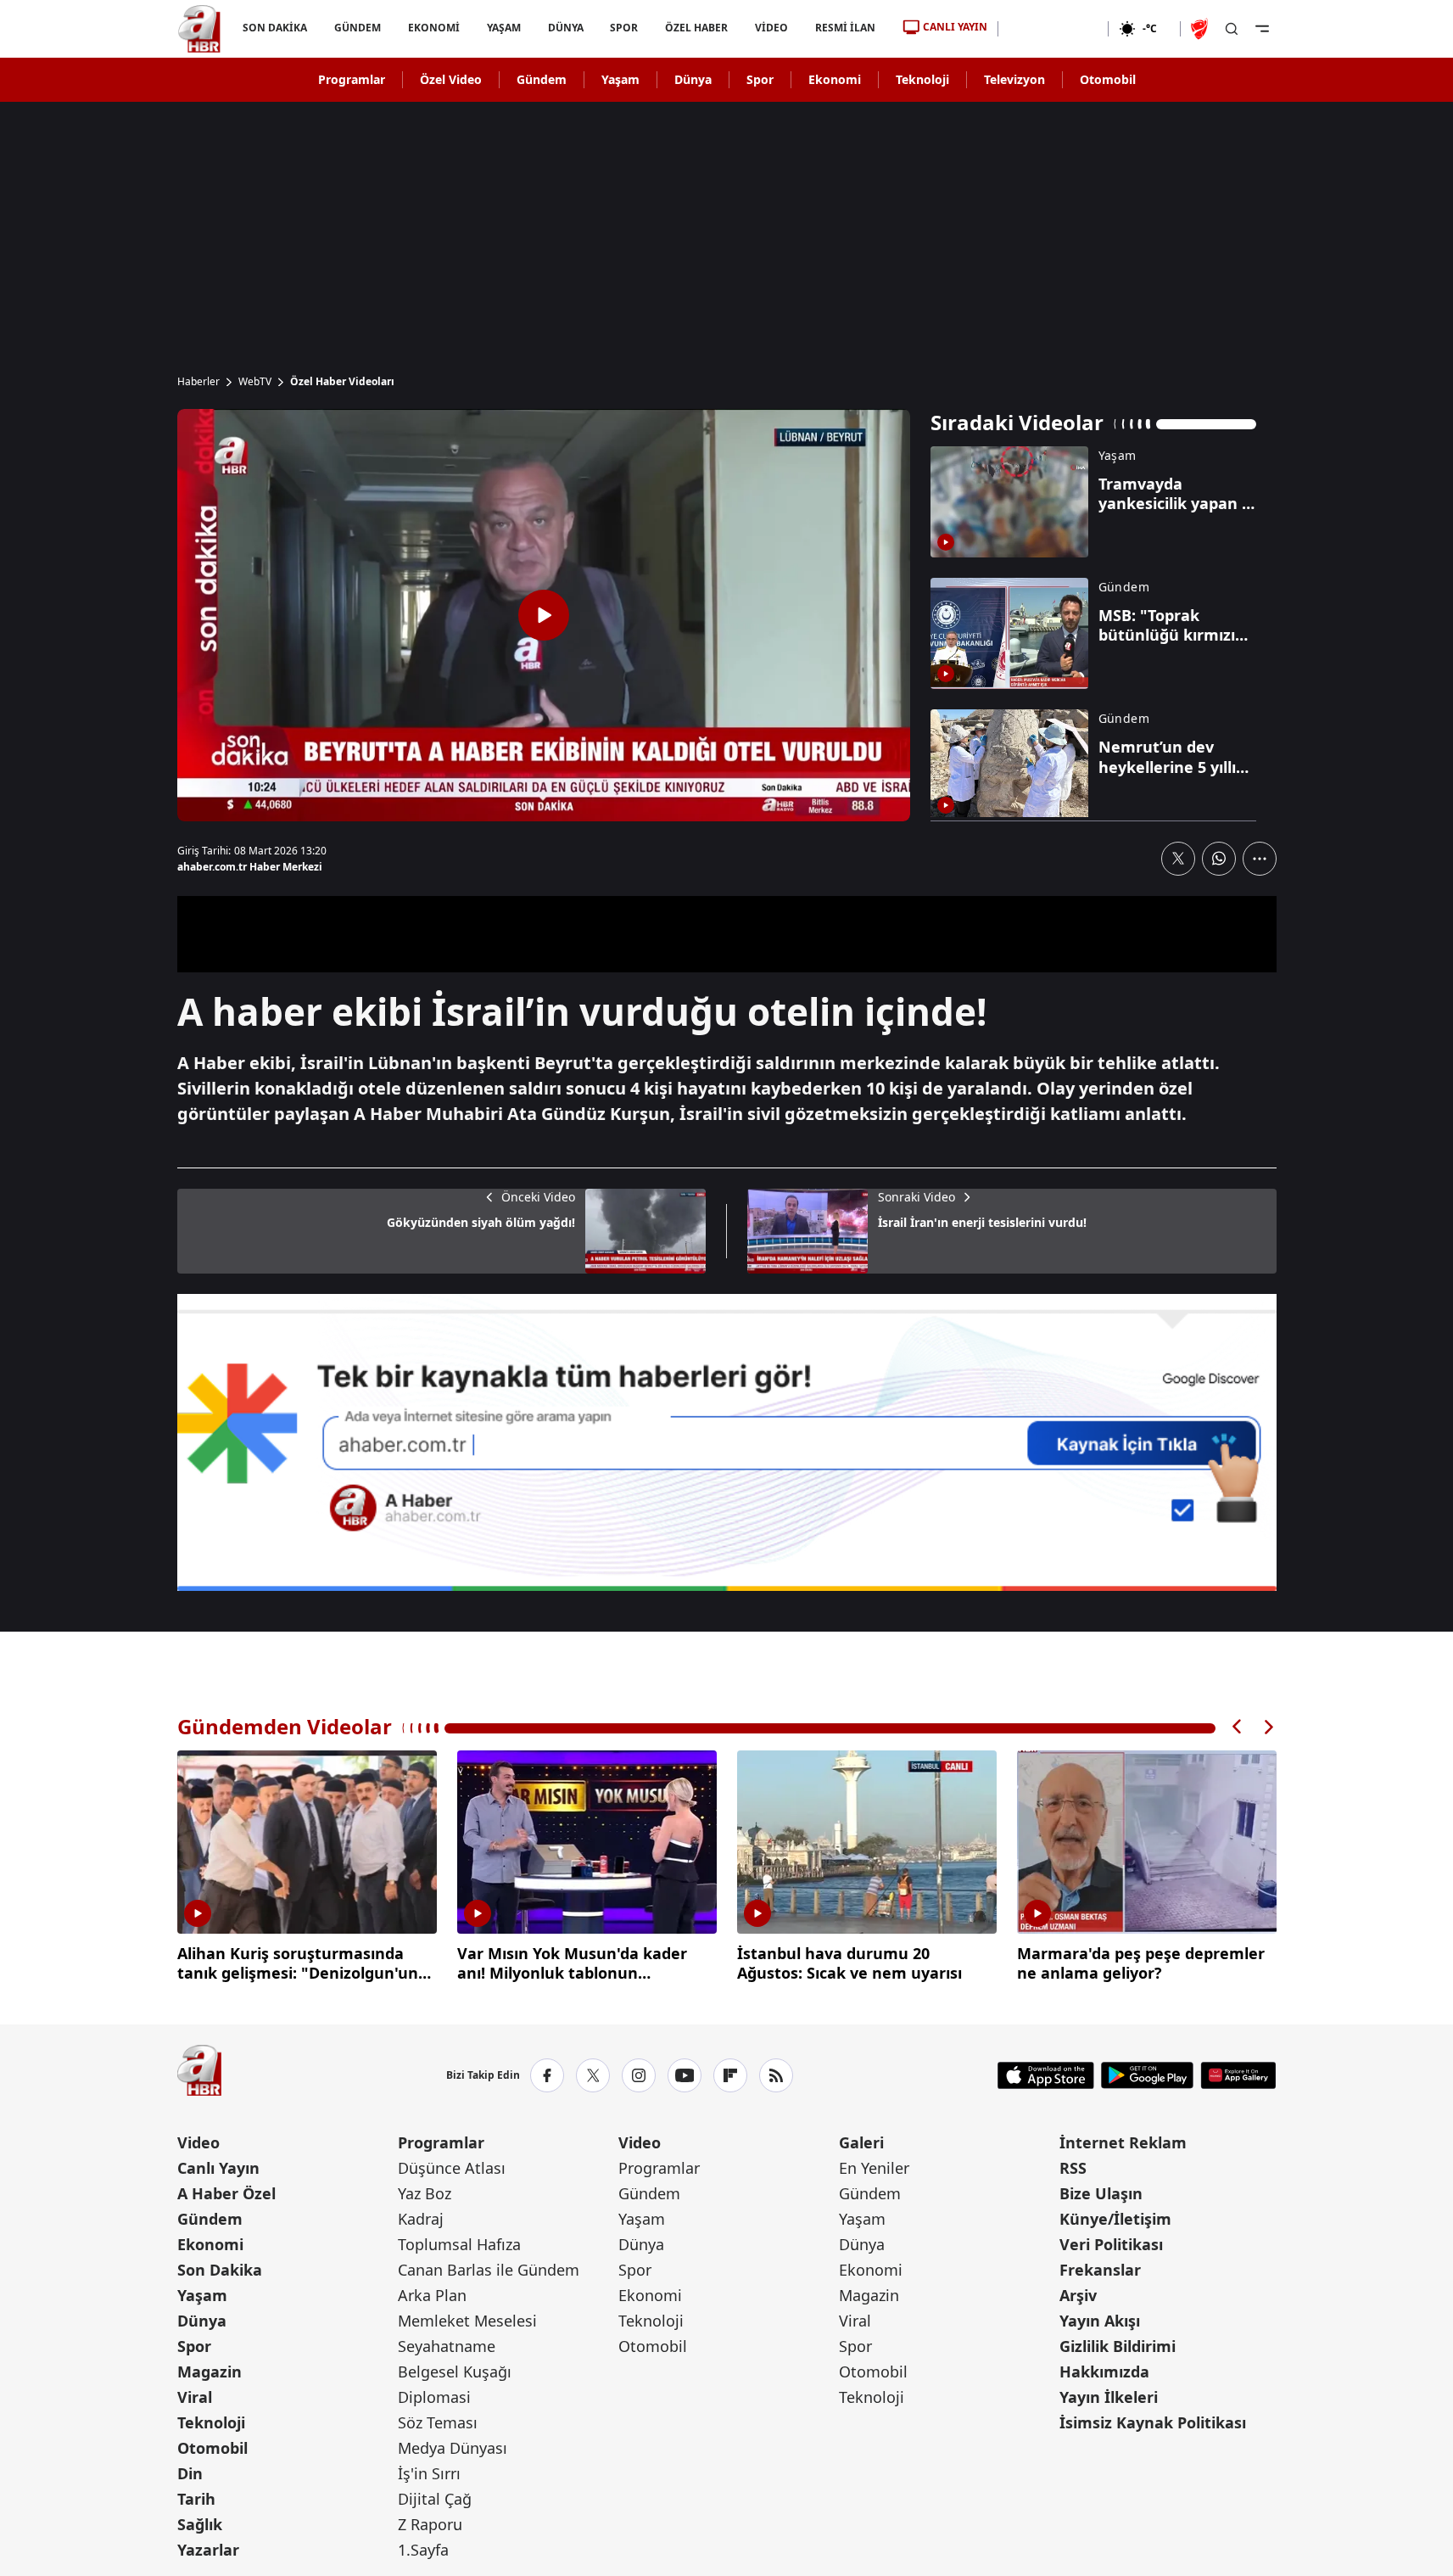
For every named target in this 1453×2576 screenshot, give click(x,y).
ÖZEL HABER (696, 28)
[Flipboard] (730, 2075)
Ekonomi (835, 79)
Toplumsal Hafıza (459, 2244)
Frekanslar (1100, 2270)
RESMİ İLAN (845, 28)
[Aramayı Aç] (1232, 29)
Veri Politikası (1111, 2244)
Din (190, 2473)
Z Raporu (430, 2524)
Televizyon (1014, 79)
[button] (1238, 1727)
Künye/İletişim (1115, 2219)
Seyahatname (447, 2346)
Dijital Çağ (435, 2499)
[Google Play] (1147, 2075)
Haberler (198, 382)
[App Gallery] (1238, 2075)
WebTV (255, 382)
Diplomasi (434, 2397)
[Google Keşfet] (727, 1442)
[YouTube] (685, 2075)
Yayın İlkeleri (1109, 2397)
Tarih (196, 2499)
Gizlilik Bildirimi (1118, 2346)
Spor (760, 79)
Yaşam (620, 79)
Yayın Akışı (1100, 2321)
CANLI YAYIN (955, 27)
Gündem (542, 79)
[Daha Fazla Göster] (1260, 859)
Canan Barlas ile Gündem (489, 2270)
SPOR (624, 28)
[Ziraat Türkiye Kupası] (1201, 29)
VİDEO (771, 28)
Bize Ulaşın (1101, 2193)
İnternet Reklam (1123, 2142)
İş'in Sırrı (429, 2473)
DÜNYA (565, 28)
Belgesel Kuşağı (455, 2372)
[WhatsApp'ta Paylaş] (1219, 859)
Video (198, 2142)
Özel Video (451, 79)
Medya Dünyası (453, 2448)
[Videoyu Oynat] (544, 615)
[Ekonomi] (1053, 29)
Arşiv (1078, 2295)
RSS (1073, 2168)
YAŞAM (503, 28)
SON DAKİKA (275, 28)
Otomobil (1108, 79)
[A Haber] (199, 29)
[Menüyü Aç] (1262, 29)
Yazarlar (208, 2550)
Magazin (210, 2372)
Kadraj (421, 2219)
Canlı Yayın (218, 2168)
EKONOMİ (433, 28)
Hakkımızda (1104, 2372)
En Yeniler (874, 2168)
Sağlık (200, 2524)
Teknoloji (922, 79)
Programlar (352, 79)
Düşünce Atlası (452, 2168)
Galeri (861, 2142)
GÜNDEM (357, 28)
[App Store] (1046, 2075)
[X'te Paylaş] (1178, 859)
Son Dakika (220, 2270)
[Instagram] (639, 2075)
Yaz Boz (425, 2193)
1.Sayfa (423, 2550)
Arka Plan (432, 2295)
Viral (195, 2397)
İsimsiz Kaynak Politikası (1153, 2422)
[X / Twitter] (593, 2075)
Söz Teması (438, 2422)
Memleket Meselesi (467, 2321)
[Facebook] (547, 2075)
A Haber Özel (226, 2193)
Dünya (693, 79)
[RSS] (776, 2075)
